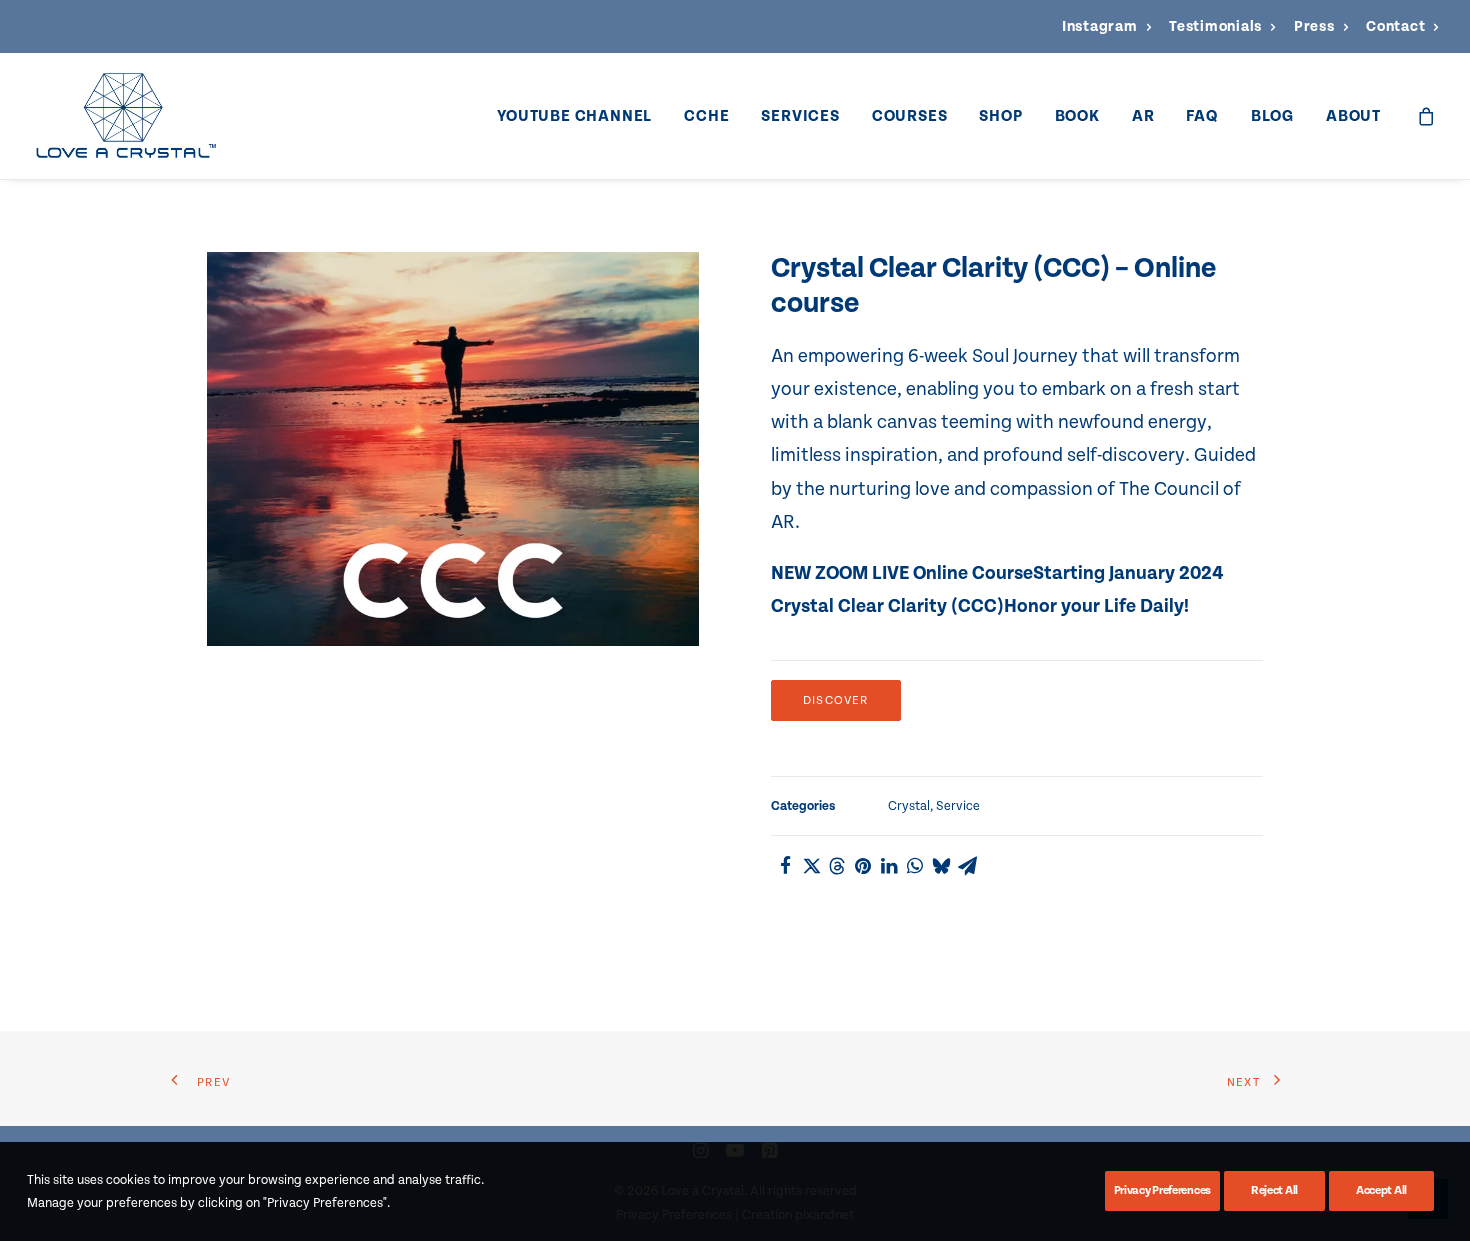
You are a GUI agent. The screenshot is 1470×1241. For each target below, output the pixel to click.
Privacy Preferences (1162, 1190)
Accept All (1381, 1190)
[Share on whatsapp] (915, 866)
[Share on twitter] (811, 866)
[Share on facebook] (785, 866)
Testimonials (1215, 26)
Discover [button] (836, 700)
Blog (1272, 116)
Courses (910, 116)
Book (1077, 116)
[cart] (1427, 116)
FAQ (1202, 116)
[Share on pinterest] (863, 866)
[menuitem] (1106, 26)
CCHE (706, 116)
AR (1143, 116)
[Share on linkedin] (889, 866)
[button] (453, 449)
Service (958, 806)
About (1353, 116)
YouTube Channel (574, 116)
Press (1314, 26)
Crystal (909, 806)
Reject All (1274, 1190)
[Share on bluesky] (941, 866)
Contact (1395, 26)
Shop (1000, 116)
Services (800, 116)
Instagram (1100, 26)
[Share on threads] (837, 866)
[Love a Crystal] (125, 116)
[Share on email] (967, 866)
